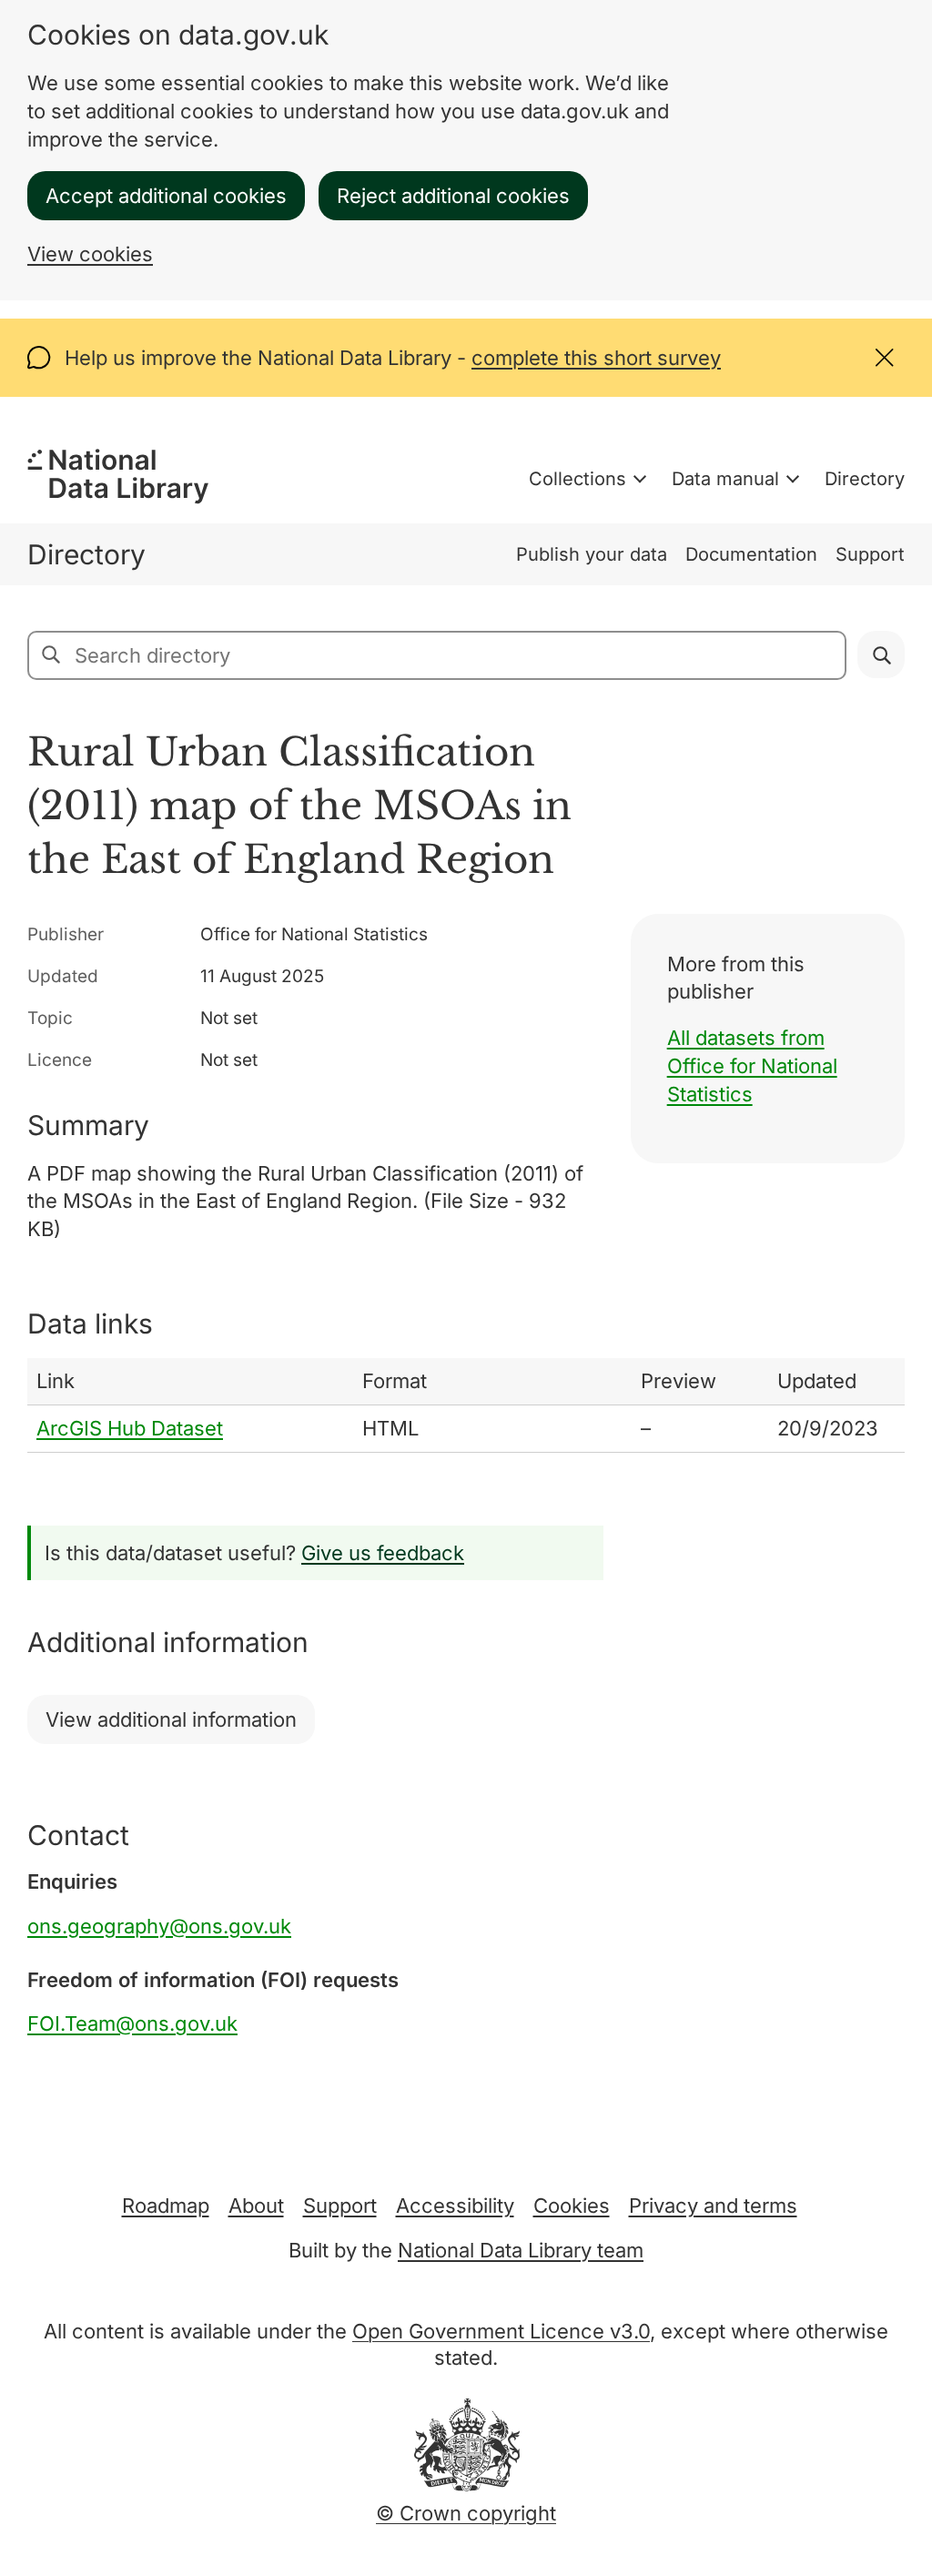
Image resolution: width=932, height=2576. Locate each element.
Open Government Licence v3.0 (501, 2331)
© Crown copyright (466, 2513)
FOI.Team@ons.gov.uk (132, 2023)
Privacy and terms (713, 2206)
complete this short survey (596, 358)
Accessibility (455, 2206)
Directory (865, 479)
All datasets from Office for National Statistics (752, 1066)
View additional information (171, 1719)
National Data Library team (521, 2250)
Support (870, 554)
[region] (466, 1405)
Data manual (725, 479)
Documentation (751, 554)
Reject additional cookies (453, 196)
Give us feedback (383, 1553)
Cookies (572, 2206)
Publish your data (592, 554)
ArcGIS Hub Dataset (130, 1428)
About (256, 2206)
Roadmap (166, 2206)
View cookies (90, 254)
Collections (577, 479)
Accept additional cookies (166, 196)
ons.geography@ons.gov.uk (159, 1926)
